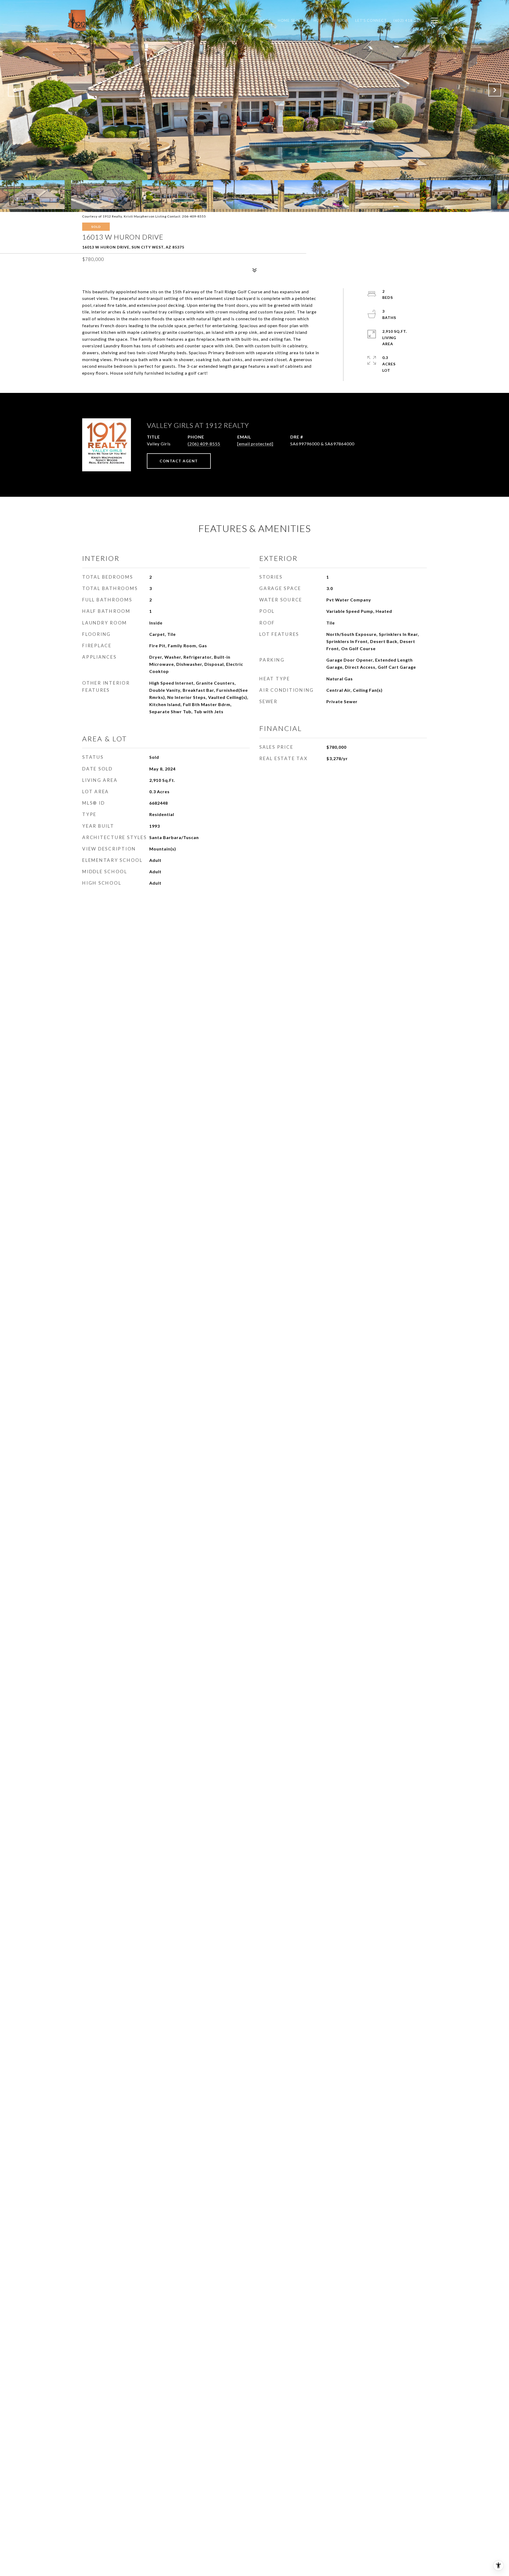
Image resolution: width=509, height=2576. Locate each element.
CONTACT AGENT (179, 461)
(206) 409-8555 (204, 444)
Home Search (292, 20)
